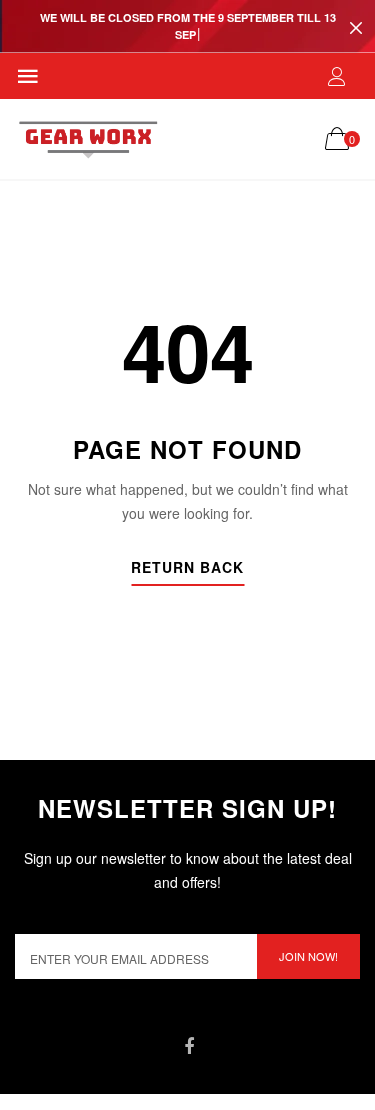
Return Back (187, 568)
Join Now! (308, 956)
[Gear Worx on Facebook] (190, 1046)
